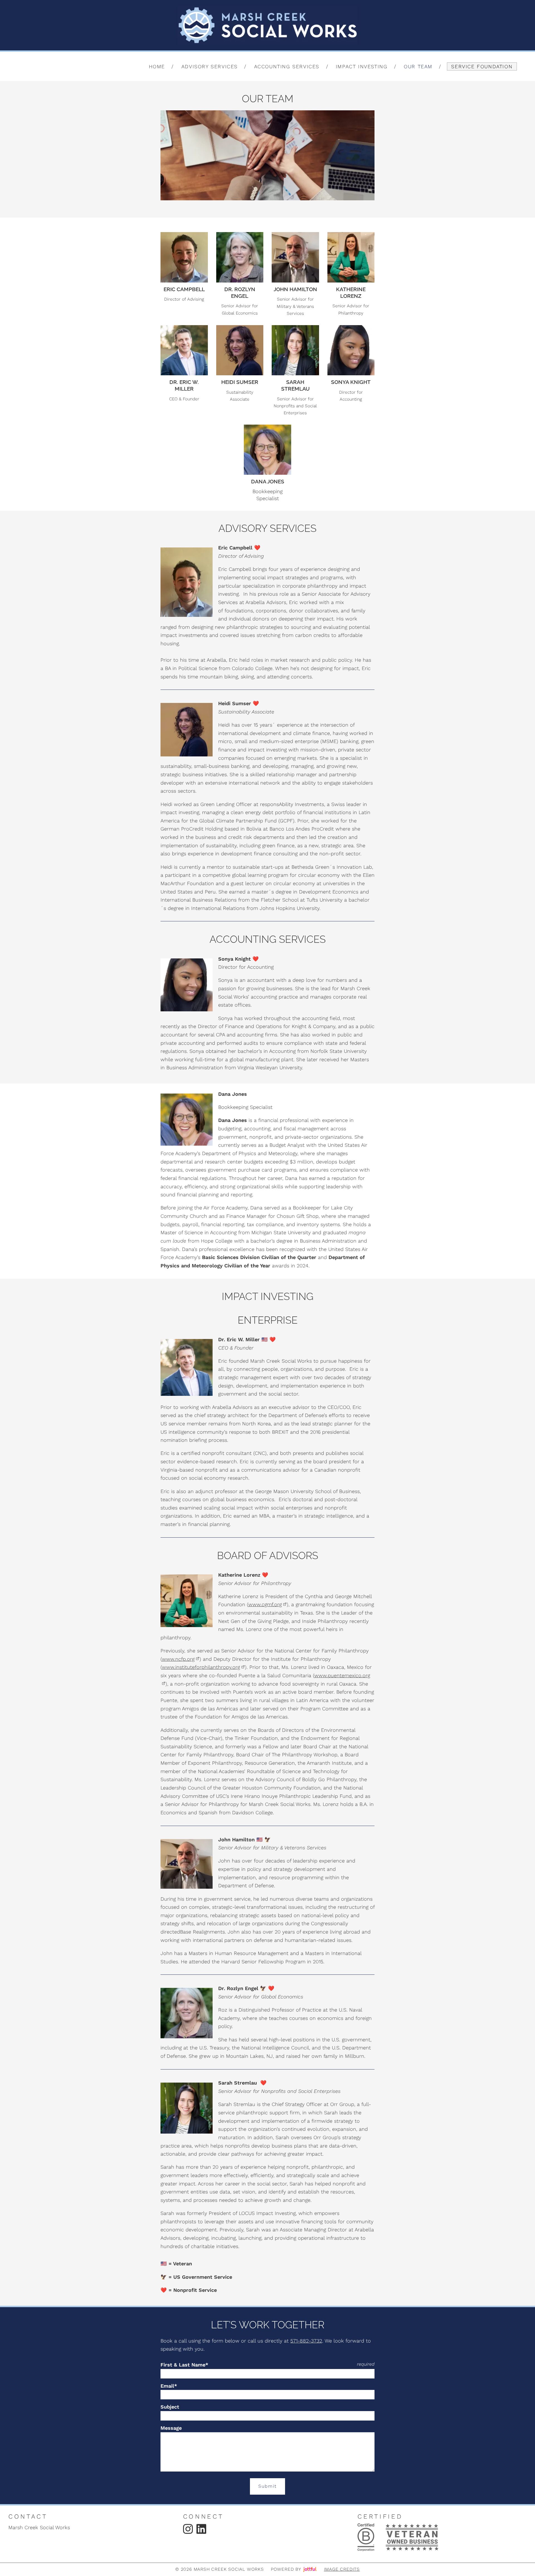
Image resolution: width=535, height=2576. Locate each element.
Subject (170, 2407)
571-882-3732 (306, 2341)
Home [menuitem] (157, 66)
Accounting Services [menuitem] (287, 66)
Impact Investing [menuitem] (362, 66)
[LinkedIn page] (201, 2529)
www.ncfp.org (178, 1659)
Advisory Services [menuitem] (210, 66)
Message (171, 2428)
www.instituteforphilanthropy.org (201, 1667)
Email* (169, 2386)
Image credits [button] (342, 2569)
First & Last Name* (184, 2365)
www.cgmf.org (265, 1604)
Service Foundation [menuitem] (482, 66)
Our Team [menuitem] (418, 66)
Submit (267, 2486)
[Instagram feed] (188, 2529)
